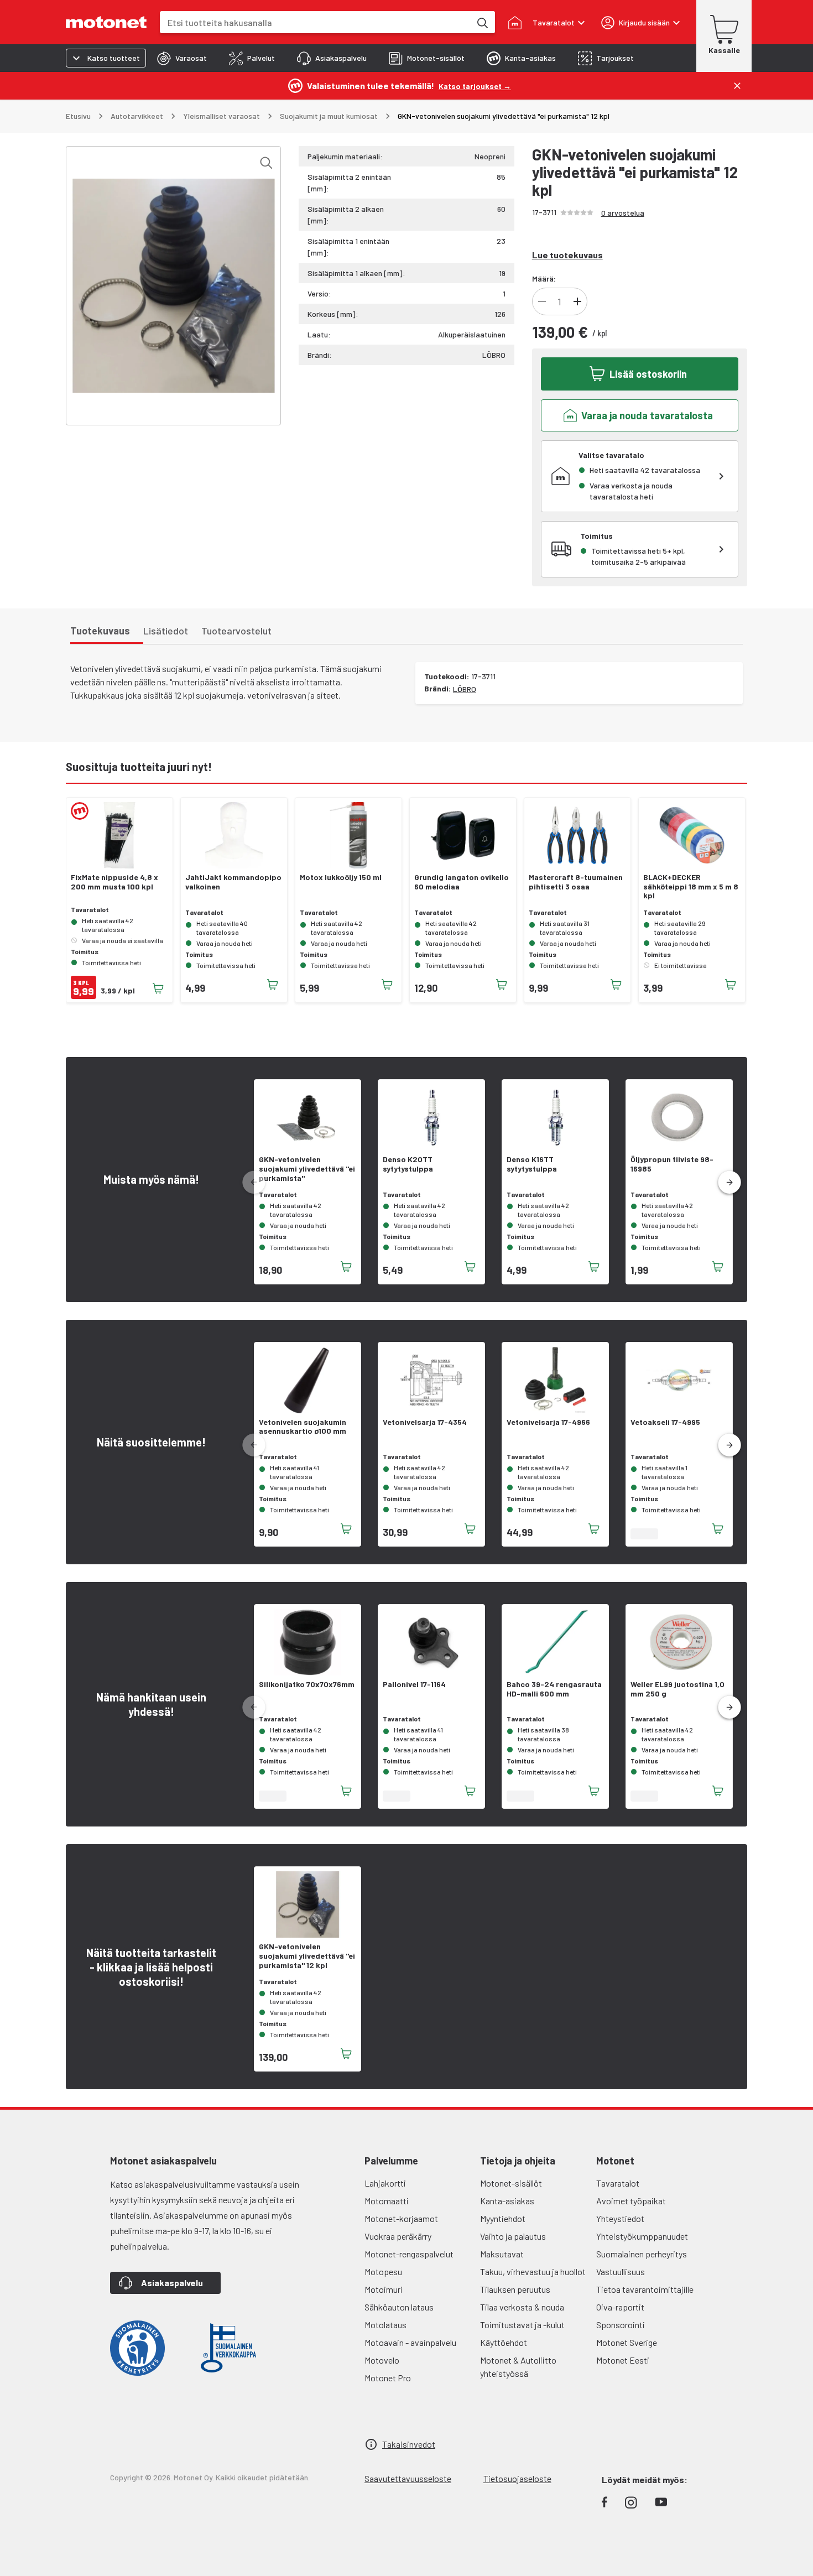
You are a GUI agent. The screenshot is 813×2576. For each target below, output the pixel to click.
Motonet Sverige (627, 2342)
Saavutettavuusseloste (408, 2478)
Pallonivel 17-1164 (414, 1684)
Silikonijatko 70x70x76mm (307, 1684)
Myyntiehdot (503, 2218)
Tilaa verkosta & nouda (522, 2307)
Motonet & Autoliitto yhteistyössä (518, 2367)
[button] (729, 1183)
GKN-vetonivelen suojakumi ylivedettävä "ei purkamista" (307, 1169)
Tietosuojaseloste (517, 2478)
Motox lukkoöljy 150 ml (341, 877)
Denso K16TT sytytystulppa (532, 1164)
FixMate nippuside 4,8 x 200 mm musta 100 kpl (114, 882)
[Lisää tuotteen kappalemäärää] (577, 301)
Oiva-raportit (620, 2307)
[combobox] (315, 22)
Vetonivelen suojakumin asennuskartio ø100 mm (303, 1427)
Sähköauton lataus (399, 2307)
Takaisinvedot (409, 2444)
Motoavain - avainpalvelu (410, 2342)
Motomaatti (387, 2201)
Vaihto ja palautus (513, 2236)
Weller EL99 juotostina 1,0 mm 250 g (677, 1689)
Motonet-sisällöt (511, 2183)
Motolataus (385, 2325)
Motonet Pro (388, 2378)
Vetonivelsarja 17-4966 (548, 1422)
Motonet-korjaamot (401, 2218)
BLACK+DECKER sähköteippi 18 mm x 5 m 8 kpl (691, 887)
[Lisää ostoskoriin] (158, 988)
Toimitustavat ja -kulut (522, 2325)
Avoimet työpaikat (631, 2201)
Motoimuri (384, 2289)
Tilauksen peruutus (515, 2289)
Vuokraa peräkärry (398, 2236)
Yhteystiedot (620, 2218)
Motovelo (382, 2360)
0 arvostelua (623, 213)
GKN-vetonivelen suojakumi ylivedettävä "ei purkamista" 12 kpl (307, 1956)
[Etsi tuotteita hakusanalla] (482, 22)
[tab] (182, 58)
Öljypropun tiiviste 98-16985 (672, 1164)
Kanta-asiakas (507, 2201)
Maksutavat (502, 2254)
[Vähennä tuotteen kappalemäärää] (542, 301)
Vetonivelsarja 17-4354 (425, 1422)
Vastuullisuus (621, 2271)
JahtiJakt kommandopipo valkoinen (233, 882)
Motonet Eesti (623, 2360)
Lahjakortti (385, 2183)
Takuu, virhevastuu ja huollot (533, 2271)
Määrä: (544, 279)
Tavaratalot (618, 2183)
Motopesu (383, 2271)
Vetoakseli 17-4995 (665, 1422)
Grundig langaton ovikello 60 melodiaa (462, 882)
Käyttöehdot (504, 2342)
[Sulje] (737, 86)
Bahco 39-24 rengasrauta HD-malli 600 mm (554, 1689)
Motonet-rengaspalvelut (409, 2254)
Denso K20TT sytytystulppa (408, 1164)
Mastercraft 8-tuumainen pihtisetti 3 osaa (576, 882)
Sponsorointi (621, 2325)
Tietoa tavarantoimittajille (645, 2289)
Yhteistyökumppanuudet (642, 2236)
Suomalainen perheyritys (642, 2254)
